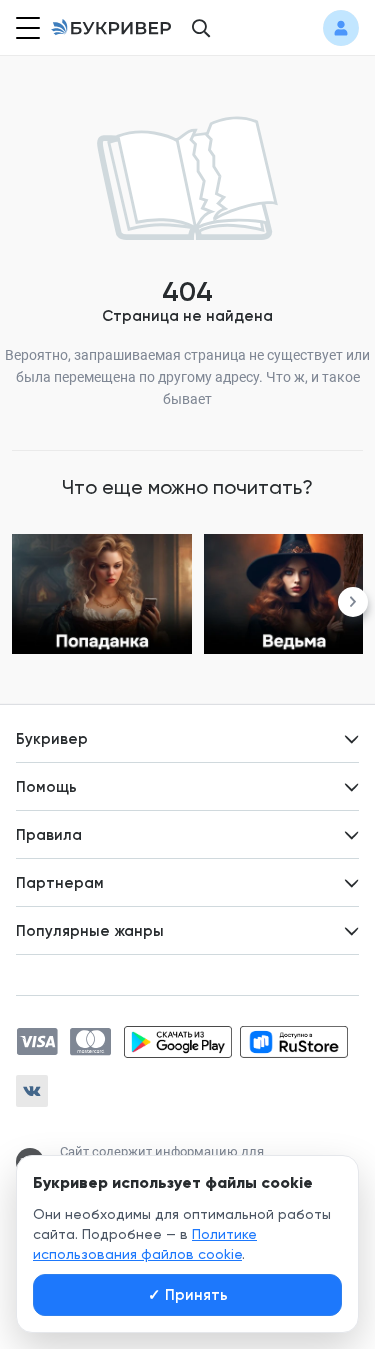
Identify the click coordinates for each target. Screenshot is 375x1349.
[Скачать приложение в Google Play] (178, 1042)
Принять (188, 1295)
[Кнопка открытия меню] (26, 28)
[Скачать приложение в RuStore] (294, 1042)
